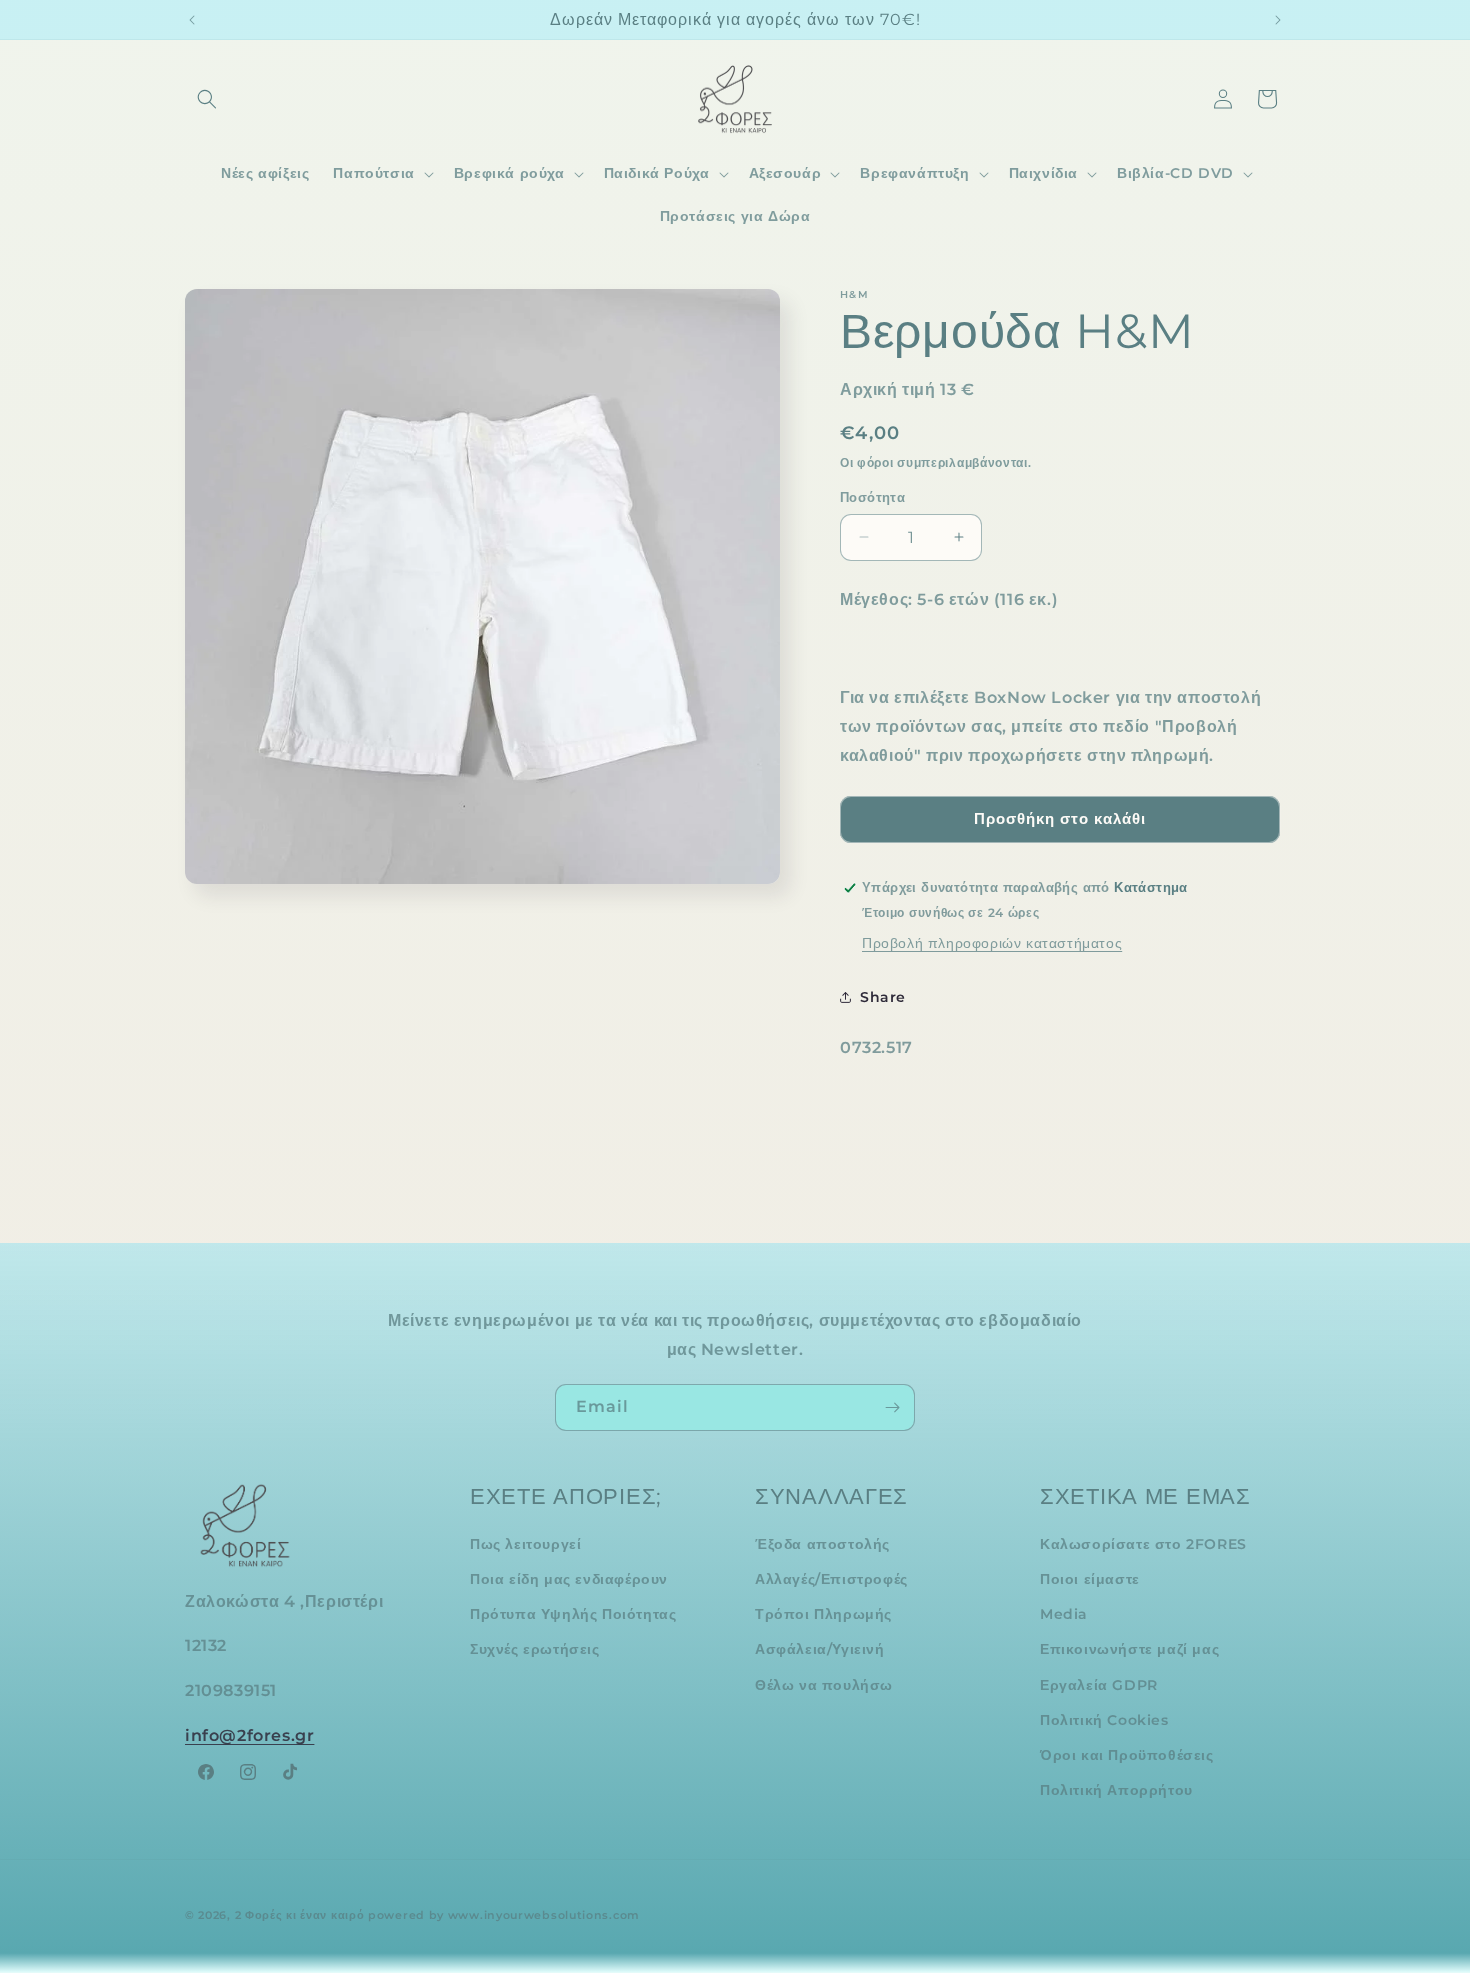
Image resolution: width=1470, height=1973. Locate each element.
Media (1064, 1614)
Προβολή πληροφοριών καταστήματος (992, 943)
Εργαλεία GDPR (1099, 1685)
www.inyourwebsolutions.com (544, 1915)
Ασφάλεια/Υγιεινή (820, 1650)
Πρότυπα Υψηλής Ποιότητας (573, 1614)
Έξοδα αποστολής (822, 1544)
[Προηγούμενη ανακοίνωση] (192, 20)
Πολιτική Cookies (1104, 1720)
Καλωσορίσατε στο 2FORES (1143, 1544)
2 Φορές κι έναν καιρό (300, 1915)
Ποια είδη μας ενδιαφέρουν (569, 1579)
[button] (207, 99)
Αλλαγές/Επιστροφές (831, 1579)
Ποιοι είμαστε (1090, 1579)
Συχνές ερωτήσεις (535, 1650)
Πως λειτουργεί (525, 1544)
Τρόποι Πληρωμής (823, 1614)
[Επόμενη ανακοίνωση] (1278, 20)
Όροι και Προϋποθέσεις (1127, 1755)
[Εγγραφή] (892, 1407)
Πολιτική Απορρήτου (1116, 1790)
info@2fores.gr (249, 1735)
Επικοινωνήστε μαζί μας (1129, 1650)
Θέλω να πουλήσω (824, 1685)
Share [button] (883, 997)
